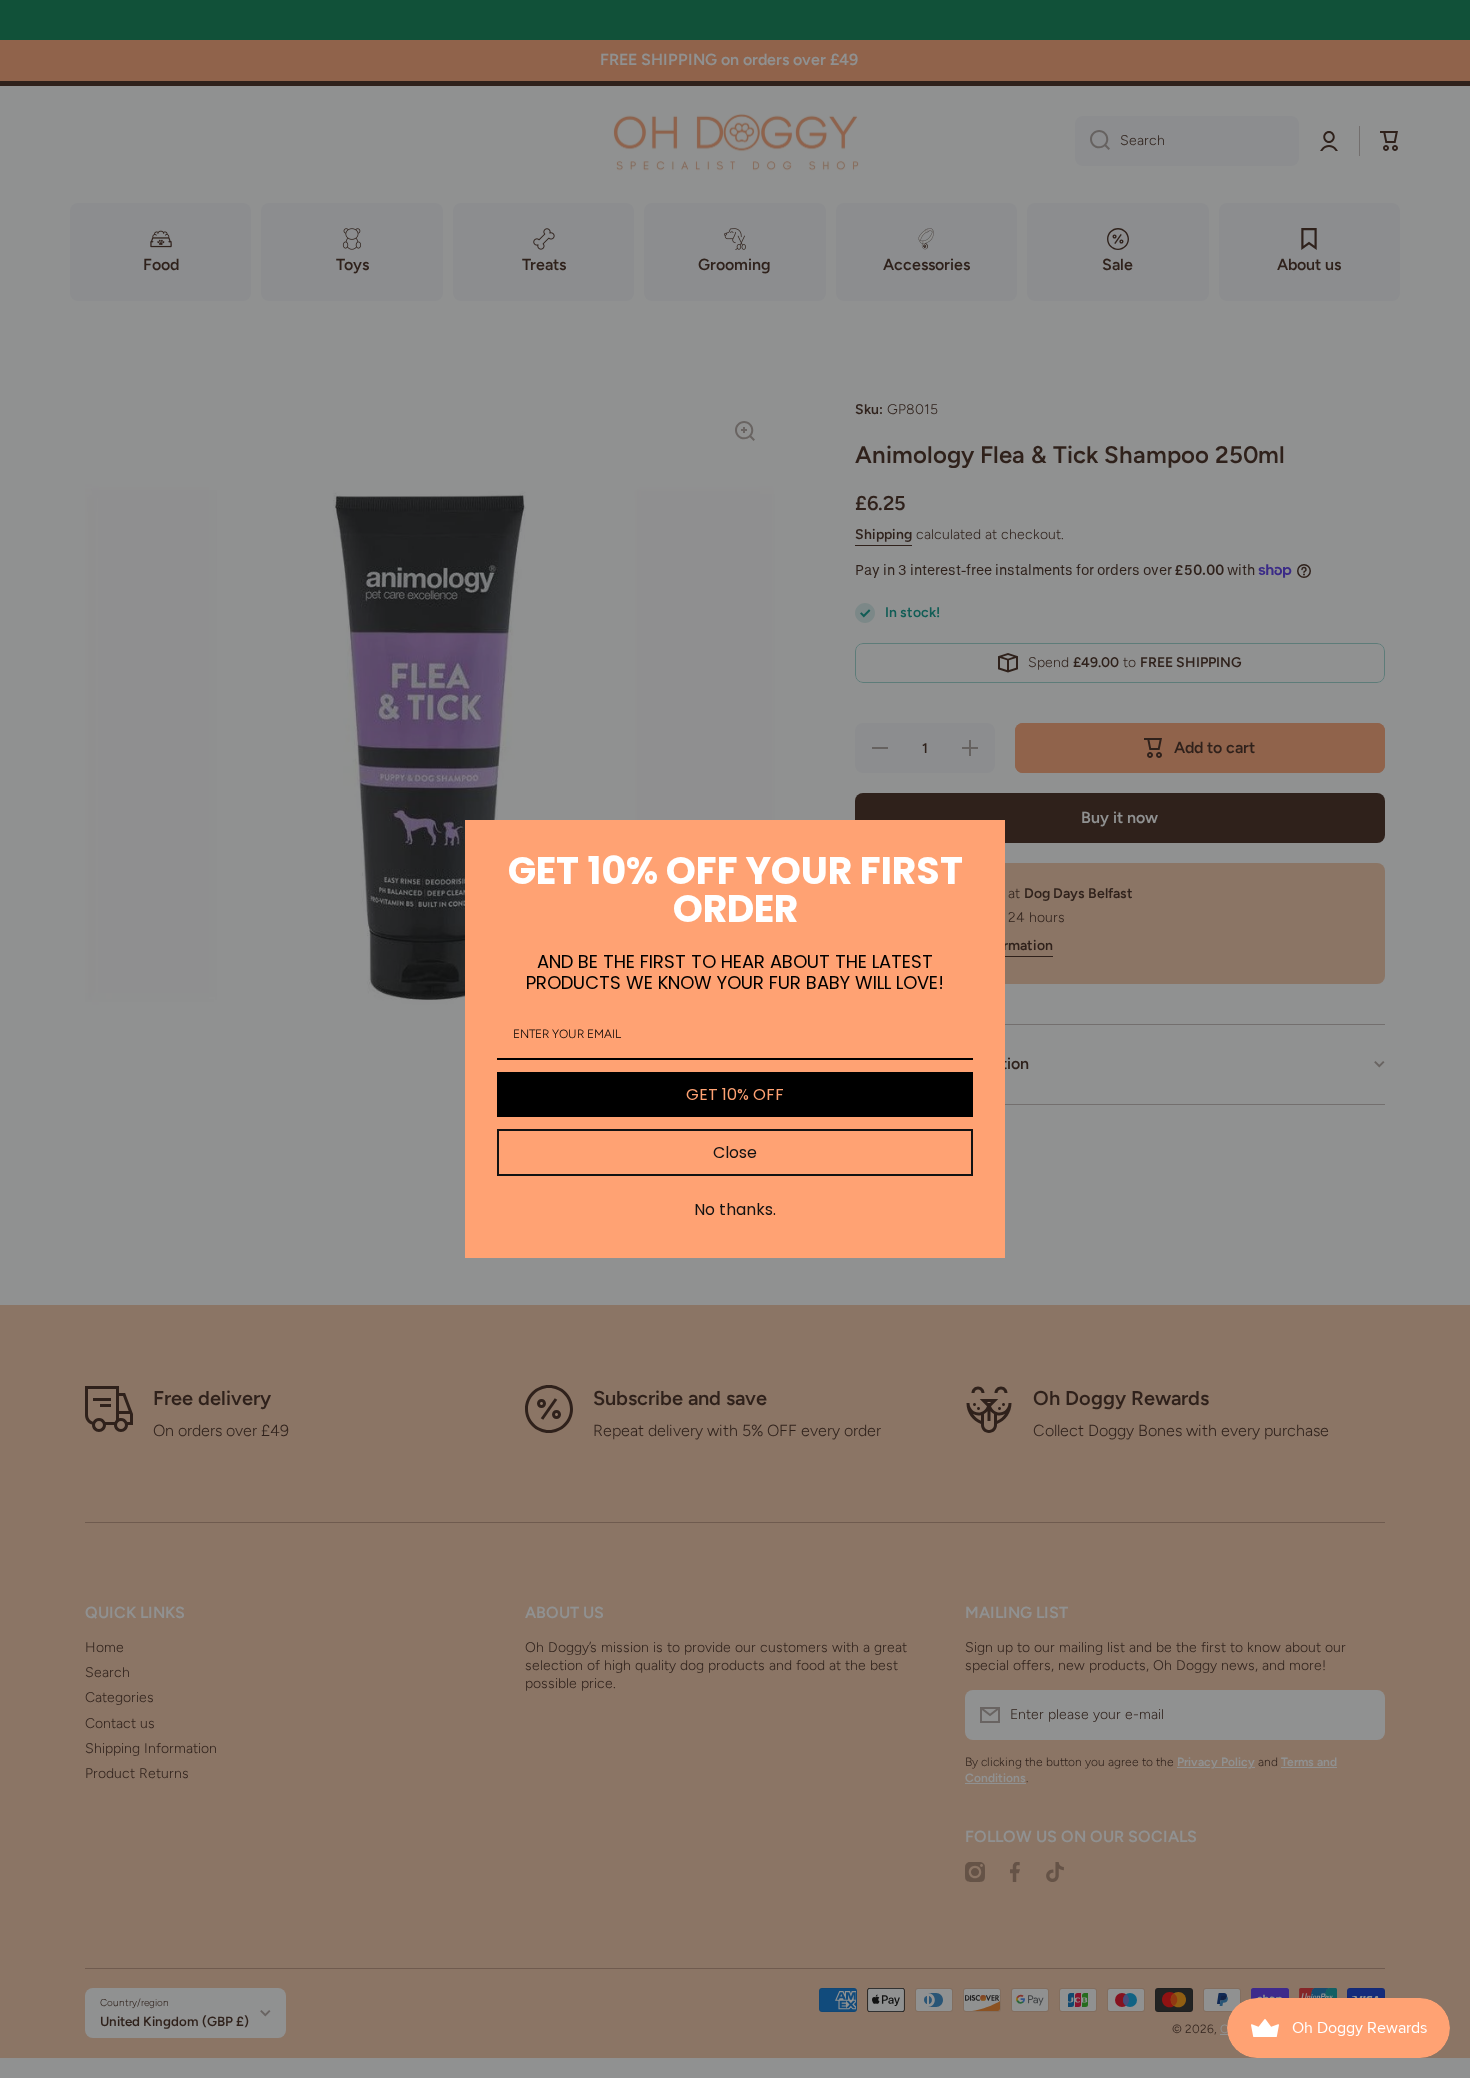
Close (735, 1152)
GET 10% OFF (735, 1094)
